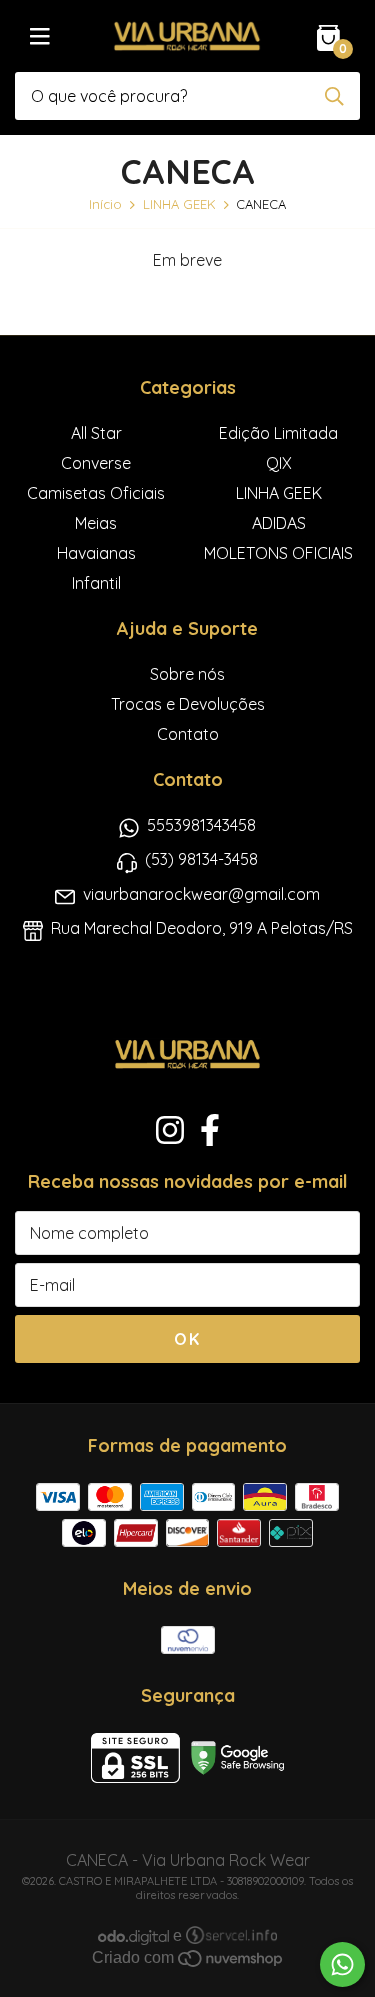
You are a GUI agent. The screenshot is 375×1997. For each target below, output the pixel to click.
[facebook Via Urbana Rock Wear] (210, 1130)
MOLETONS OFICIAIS (278, 553)
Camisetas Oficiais (96, 493)
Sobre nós (187, 674)
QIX (279, 463)
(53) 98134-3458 (201, 859)
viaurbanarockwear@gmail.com (201, 894)
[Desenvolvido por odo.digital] (135, 1935)
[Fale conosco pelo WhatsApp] (342, 1964)
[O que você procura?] (334, 96)
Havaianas (96, 553)
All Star (96, 433)
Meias (96, 523)
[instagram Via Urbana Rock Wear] (170, 1130)
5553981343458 (201, 825)
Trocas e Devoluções (188, 704)
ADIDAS (279, 523)
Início (105, 204)
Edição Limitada (278, 433)
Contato (188, 734)
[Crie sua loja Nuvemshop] (230, 1957)
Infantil (96, 583)
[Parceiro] (231, 1935)
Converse (96, 463)
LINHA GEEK (179, 204)
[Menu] (40, 36)
